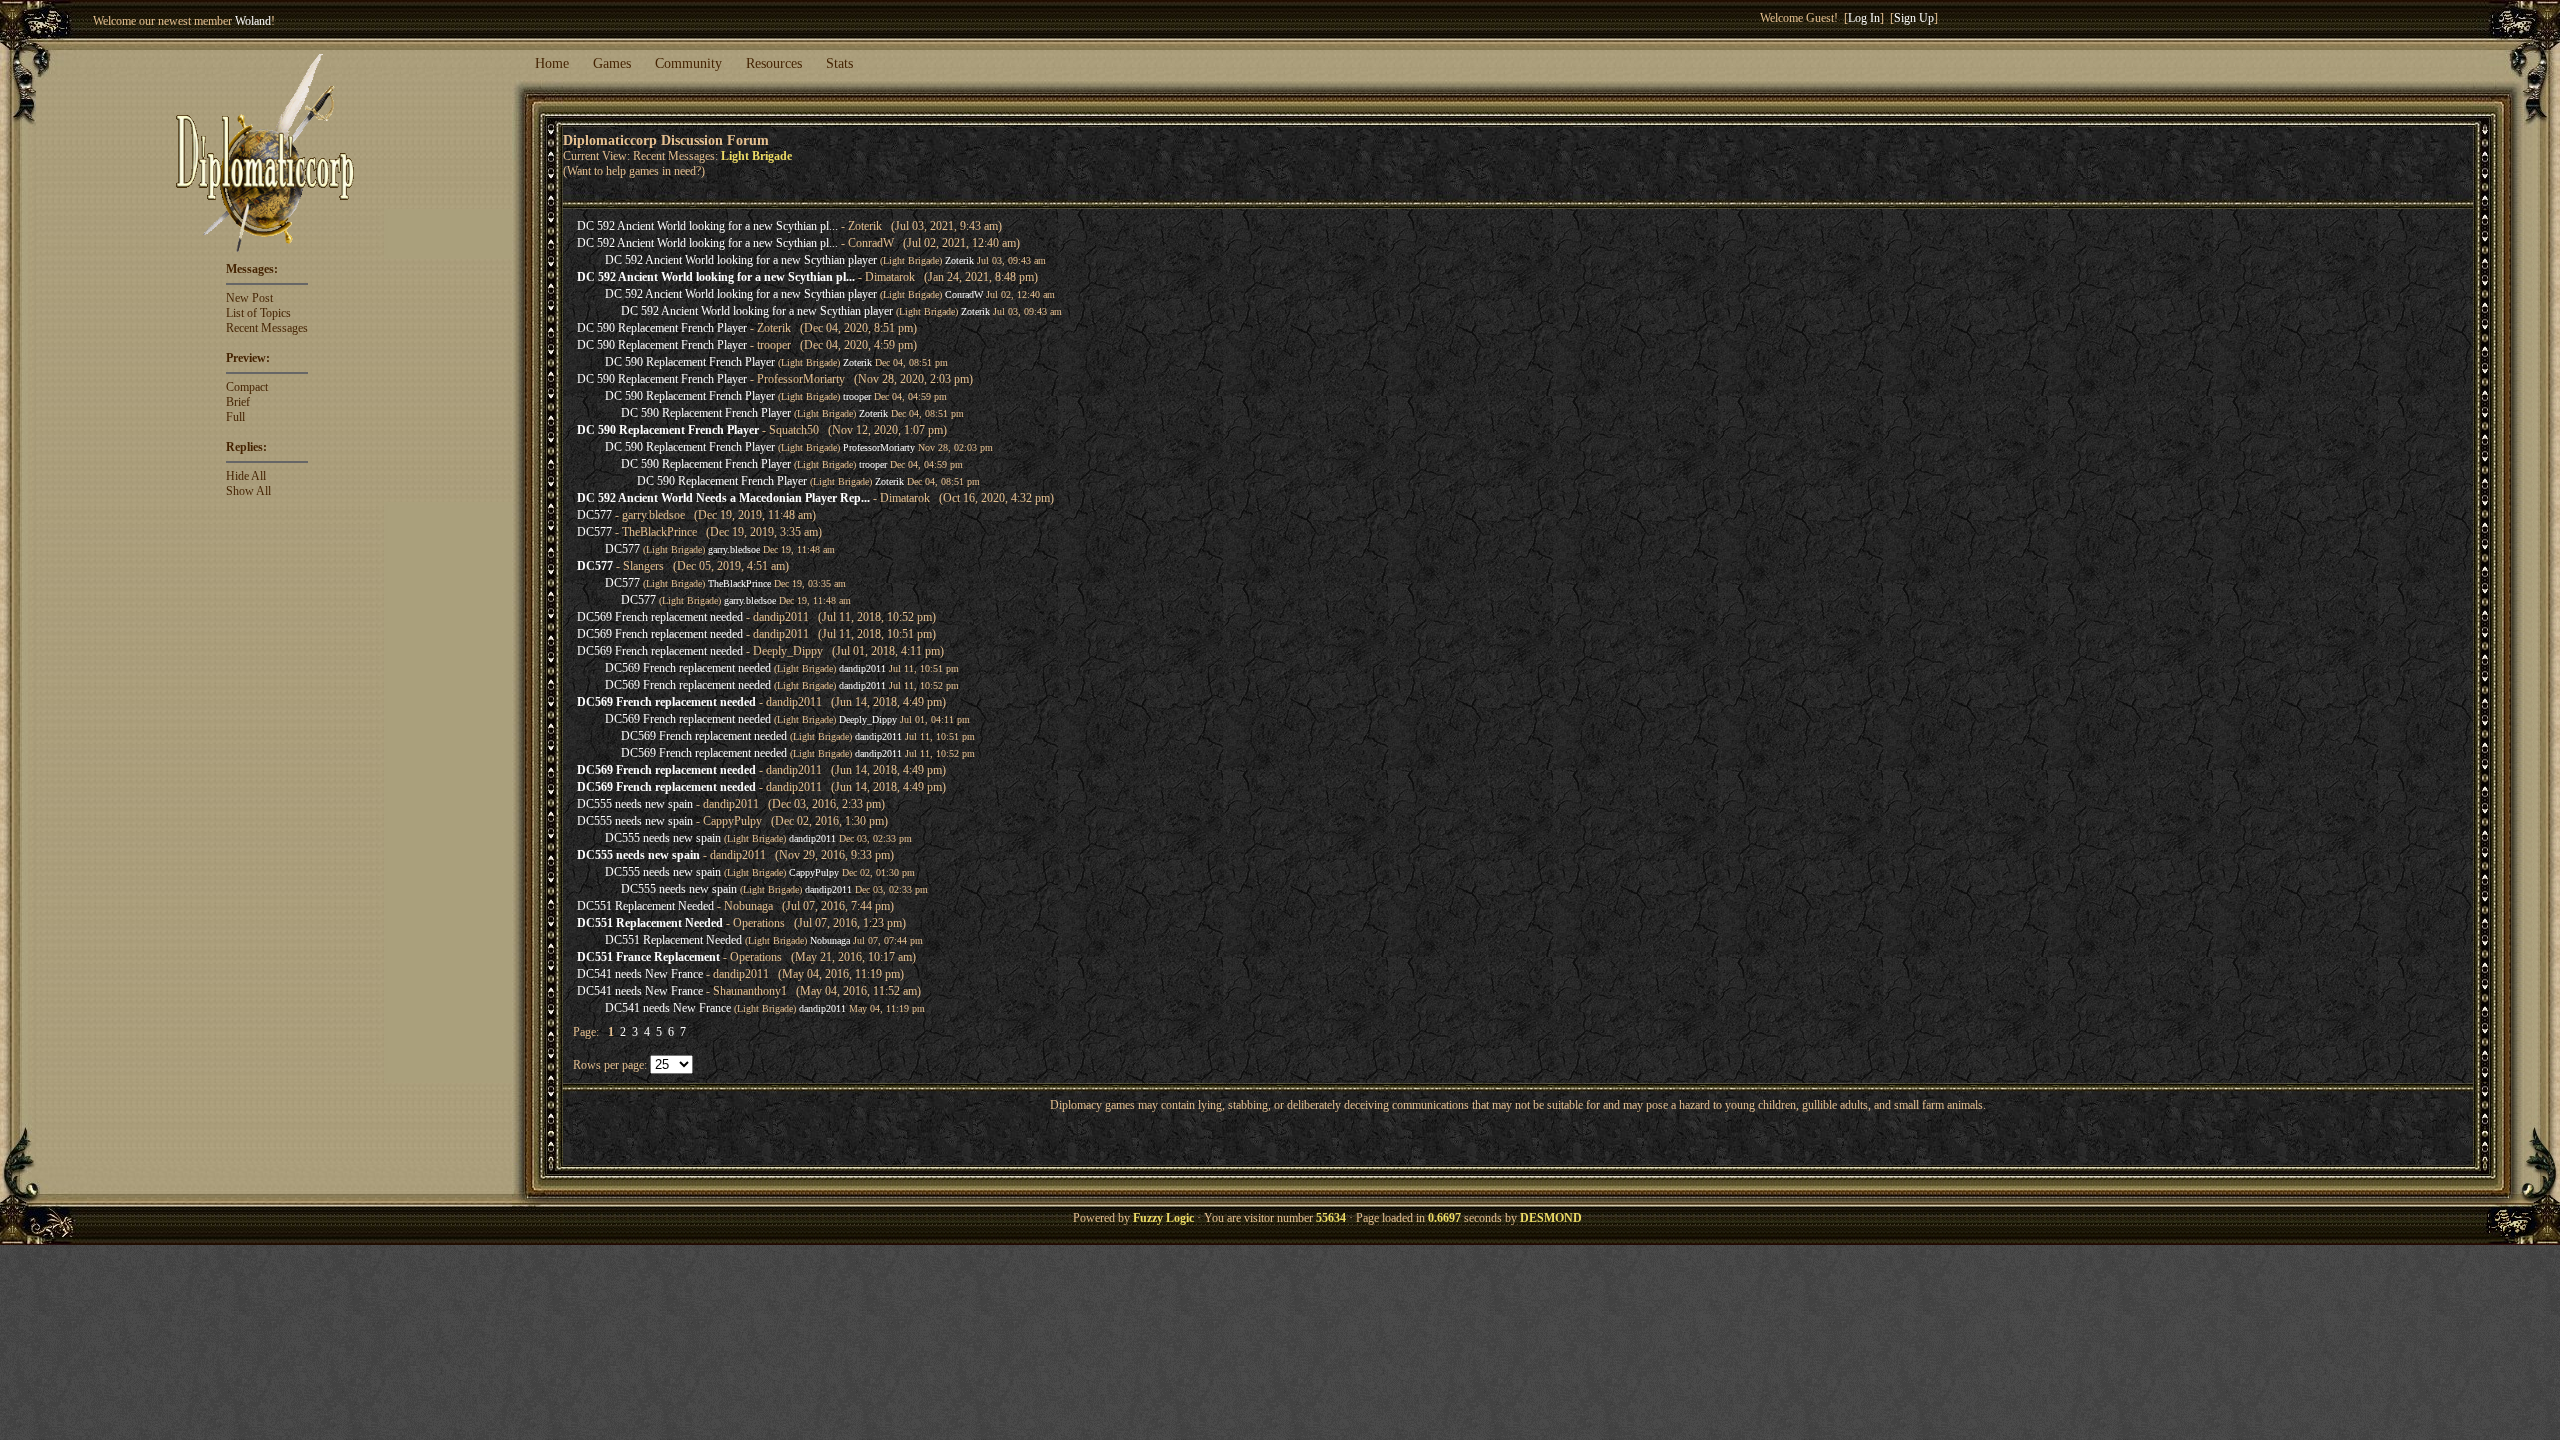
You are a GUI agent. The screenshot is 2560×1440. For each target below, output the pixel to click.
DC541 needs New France (640, 974)
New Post (249, 298)
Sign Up (1914, 18)
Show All (248, 491)
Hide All (246, 476)
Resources (774, 63)
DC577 (594, 515)
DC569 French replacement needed (660, 617)
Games (612, 63)
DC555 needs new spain (635, 804)
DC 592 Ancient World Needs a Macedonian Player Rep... (723, 498)
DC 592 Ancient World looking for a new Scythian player (741, 260)
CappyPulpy (814, 872)
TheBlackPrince (739, 583)
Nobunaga (830, 940)
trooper (857, 396)
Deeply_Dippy (868, 719)
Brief (238, 402)
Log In (1864, 18)
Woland (253, 21)
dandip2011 (862, 668)
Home (552, 63)
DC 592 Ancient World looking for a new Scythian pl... (707, 226)
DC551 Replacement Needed (645, 906)
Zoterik (959, 260)
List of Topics (258, 313)
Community (688, 63)
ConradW (964, 294)
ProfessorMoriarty (879, 447)
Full (235, 417)
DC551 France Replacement (648, 957)
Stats (839, 63)
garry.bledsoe (734, 549)
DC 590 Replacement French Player (662, 328)
